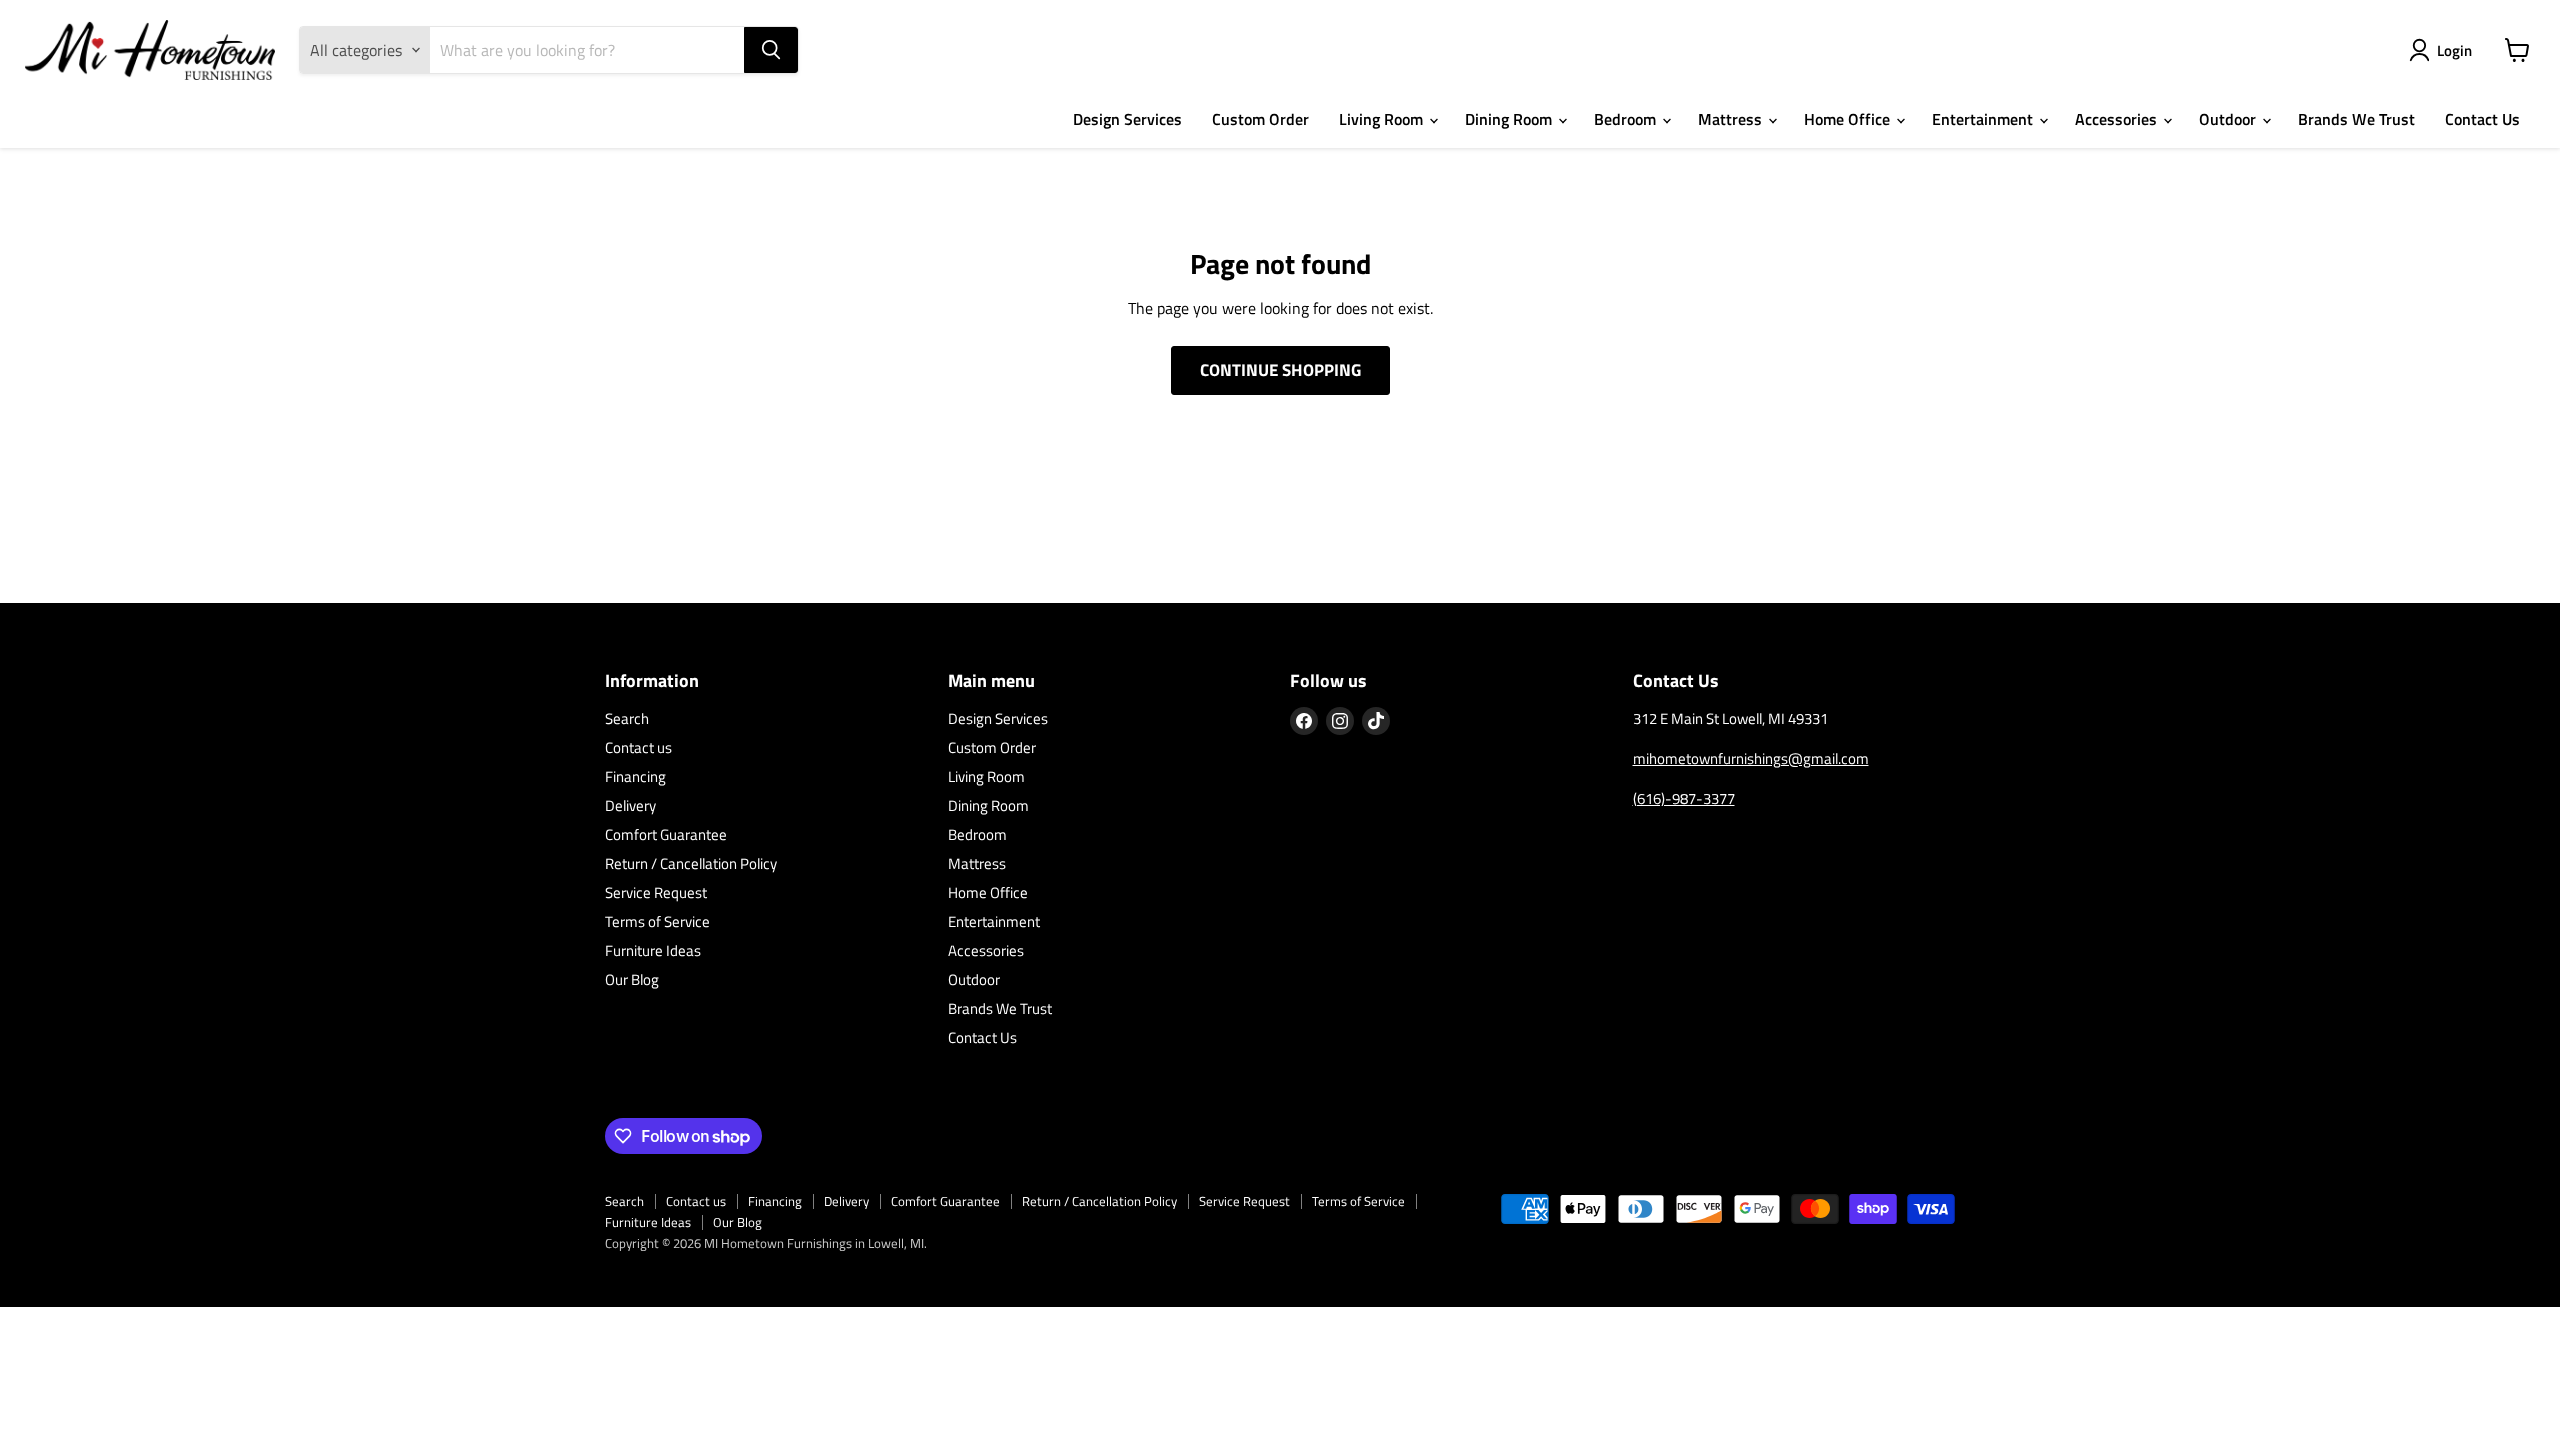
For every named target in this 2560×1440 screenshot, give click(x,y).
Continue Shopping (1280, 370)
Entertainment (1984, 119)
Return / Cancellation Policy (691, 863)
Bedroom (1627, 119)
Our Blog (632, 979)
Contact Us (2482, 119)
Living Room (1383, 119)
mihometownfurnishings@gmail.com (1751, 758)
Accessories (2118, 119)
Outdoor (2229, 119)
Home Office (1849, 119)
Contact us (638, 747)
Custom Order (1260, 119)
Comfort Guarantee (666, 834)
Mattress (1732, 119)
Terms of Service (657, 921)
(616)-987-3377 (1684, 798)
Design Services (1127, 119)
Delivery (630, 805)
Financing (635, 776)
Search (627, 718)
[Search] (771, 50)
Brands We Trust (2356, 119)
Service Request (656, 892)
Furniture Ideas (653, 950)
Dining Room (1510, 119)
